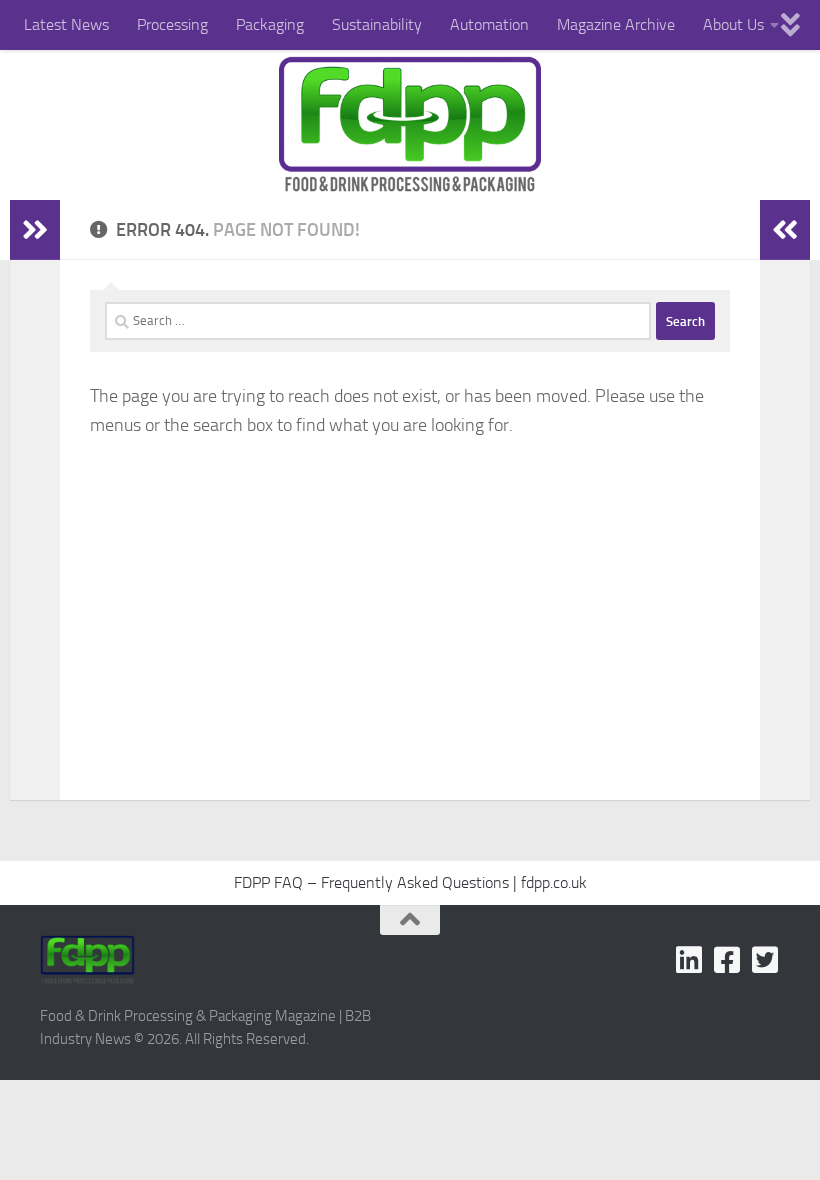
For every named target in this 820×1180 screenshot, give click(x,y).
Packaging (270, 24)
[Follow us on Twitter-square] (765, 960)
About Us (733, 24)
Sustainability (377, 24)
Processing (172, 24)
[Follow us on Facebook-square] (727, 960)
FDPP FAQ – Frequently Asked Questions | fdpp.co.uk (410, 882)
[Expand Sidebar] (35, 230)
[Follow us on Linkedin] (689, 960)
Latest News (66, 24)
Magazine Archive (616, 24)
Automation (489, 24)
